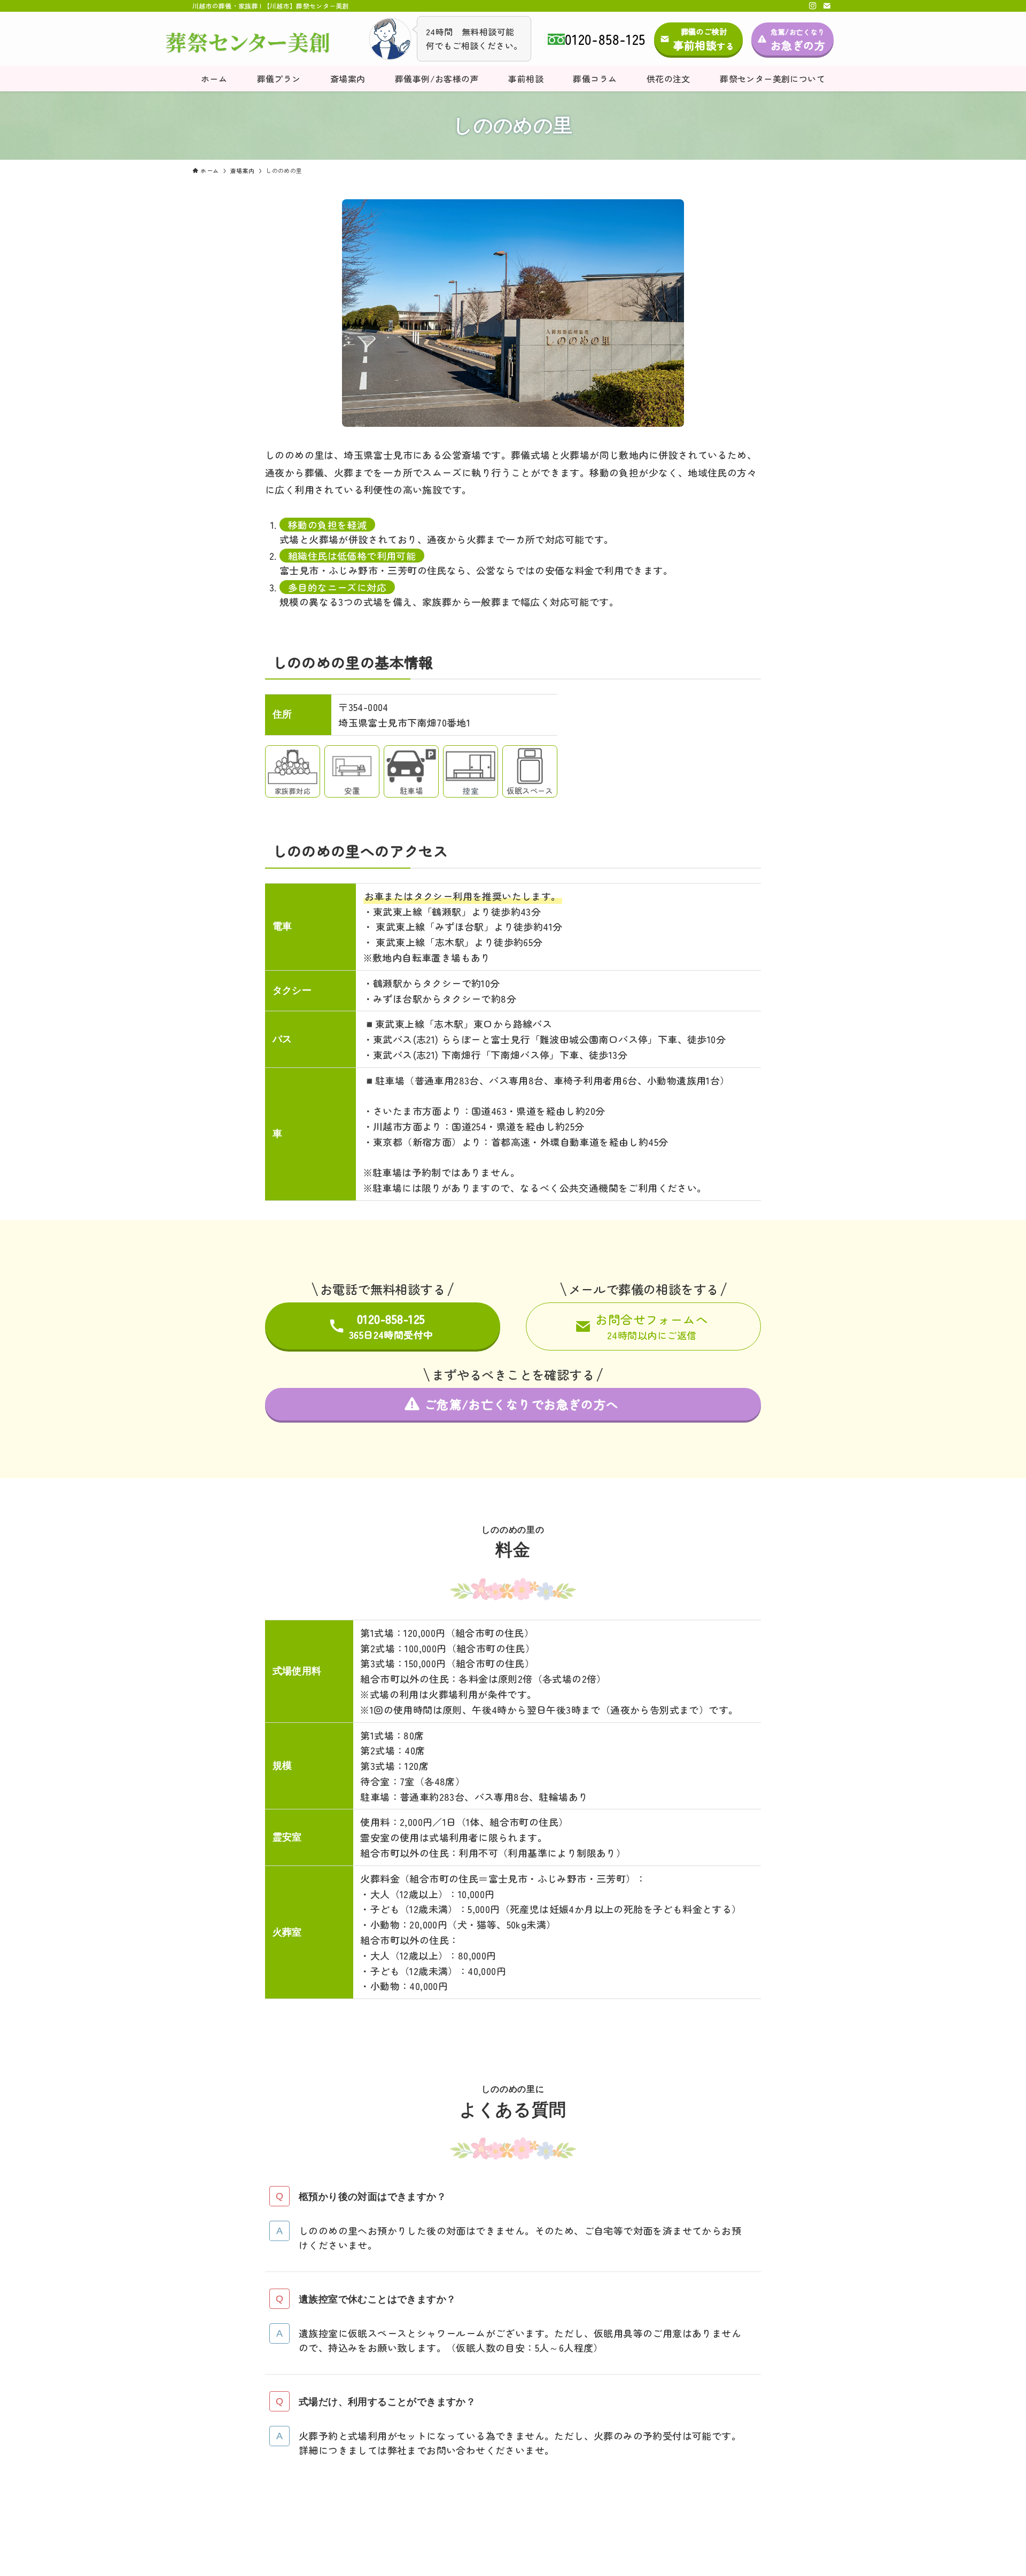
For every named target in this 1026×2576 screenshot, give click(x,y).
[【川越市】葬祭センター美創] (248, 43)
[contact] (827, 6)
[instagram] (813, 6)
